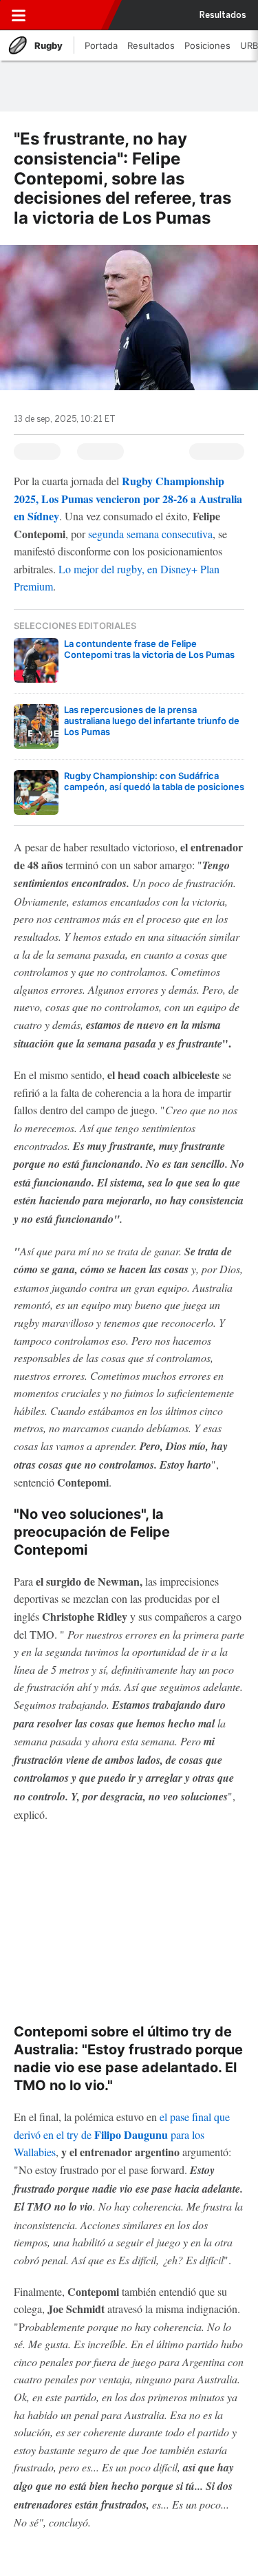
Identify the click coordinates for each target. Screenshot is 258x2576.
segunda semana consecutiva (150, 534)
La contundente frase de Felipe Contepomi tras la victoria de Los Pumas (149, 649)
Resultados (223, 15)
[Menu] (19, 15)
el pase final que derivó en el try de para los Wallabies (122, 2134)
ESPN (71, 15)
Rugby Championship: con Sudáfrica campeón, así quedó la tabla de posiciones (154, 781)
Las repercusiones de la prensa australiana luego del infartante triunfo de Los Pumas (152, 721)
